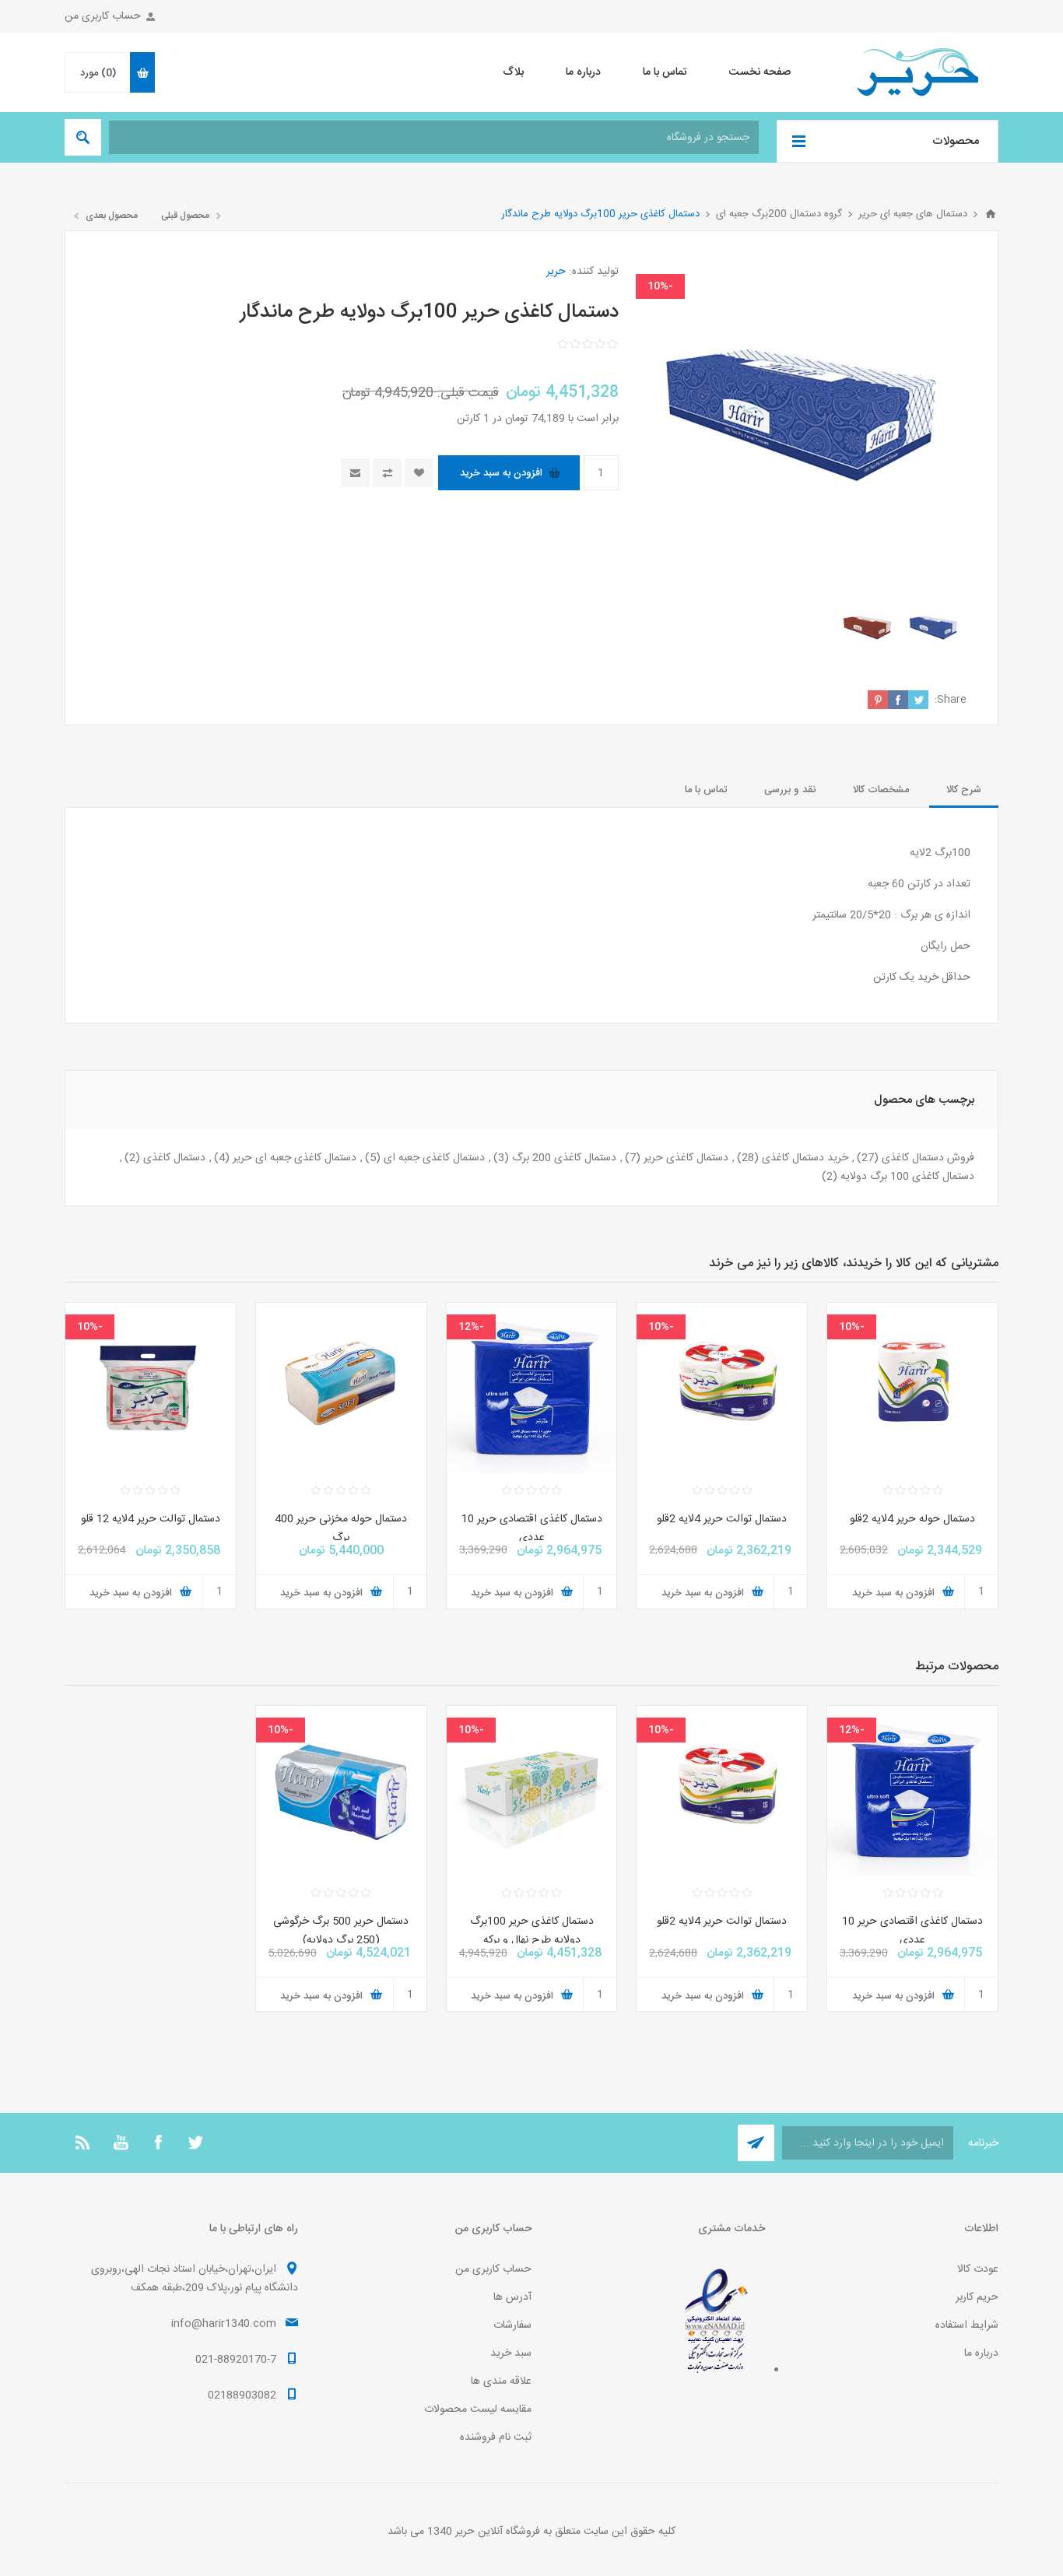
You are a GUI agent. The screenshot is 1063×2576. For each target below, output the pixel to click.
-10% (660, 286)
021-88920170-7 (236, 2360)
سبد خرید (511, 2353)
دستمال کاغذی (174, 1158)
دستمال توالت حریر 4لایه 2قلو (722, 1519)
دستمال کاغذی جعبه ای (434, 1158)
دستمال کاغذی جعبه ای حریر (295, 1158)
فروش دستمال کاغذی (928, 1158)
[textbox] (434, 137)
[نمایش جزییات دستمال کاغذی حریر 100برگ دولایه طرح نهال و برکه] (532, 1791)
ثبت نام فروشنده (496, 2437)
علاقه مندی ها (501, 2381)
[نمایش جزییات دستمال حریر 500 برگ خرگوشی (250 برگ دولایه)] (341, 1791)
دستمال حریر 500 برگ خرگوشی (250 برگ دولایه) (341, 1931)
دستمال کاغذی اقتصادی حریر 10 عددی (532, 1528)
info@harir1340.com (224, 2324)
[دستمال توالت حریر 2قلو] (722, 1388)
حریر (556, 272)
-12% (471, 1327)
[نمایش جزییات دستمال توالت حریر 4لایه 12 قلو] (151, 1388)
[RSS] (83, 2143)
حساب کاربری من (103, 16)
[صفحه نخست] (991, 214)
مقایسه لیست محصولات (478, 2409)
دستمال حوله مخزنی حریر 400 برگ (341, 1528)
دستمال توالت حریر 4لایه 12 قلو (151, 1519)
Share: (951, 700)
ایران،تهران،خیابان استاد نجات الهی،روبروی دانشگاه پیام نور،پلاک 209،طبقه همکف (195, 2279)
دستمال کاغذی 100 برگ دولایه (907, 1177)
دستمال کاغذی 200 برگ (564, 1158)
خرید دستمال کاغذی (805, 1158)
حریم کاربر (977, 2297)
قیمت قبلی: (468, 393)
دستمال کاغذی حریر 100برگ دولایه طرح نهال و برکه (532, 1931)
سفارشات (512, 2325)
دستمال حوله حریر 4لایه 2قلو (912, 1519)
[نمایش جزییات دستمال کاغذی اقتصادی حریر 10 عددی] (532, 1388)
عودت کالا (978, 2269)
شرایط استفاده (967, 2325)
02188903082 (242, 2395)
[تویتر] (195, 2143)
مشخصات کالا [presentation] (881, 790)
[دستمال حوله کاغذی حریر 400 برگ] (341, 1388)
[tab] (964, 790)
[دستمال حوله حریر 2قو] (912, 1388)
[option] (933, 630)
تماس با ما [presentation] (706, 790)
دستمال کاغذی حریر (686, 1158)
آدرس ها (512, 2297)
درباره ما (981, 2353)
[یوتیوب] (121, 2143)
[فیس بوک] (158, 2143)
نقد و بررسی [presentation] (790, 790)
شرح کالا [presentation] (964, 790)
